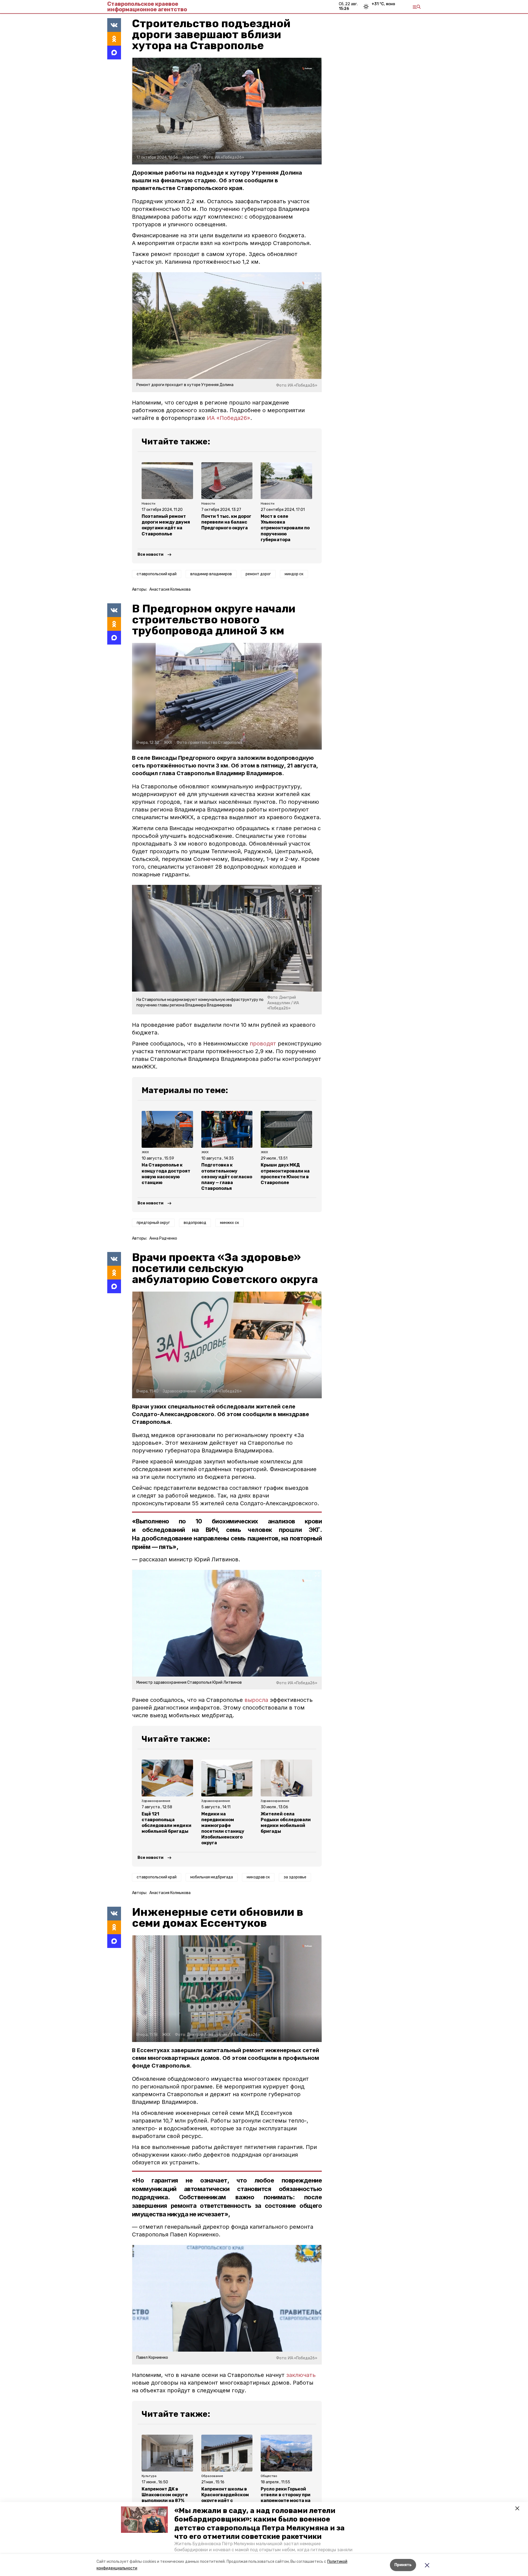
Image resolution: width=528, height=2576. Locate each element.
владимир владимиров (211, 574)
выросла (256, 1700)
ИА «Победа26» (229, 418)
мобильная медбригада (212, 1877)
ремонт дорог (258, 574)
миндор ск (294, 574)
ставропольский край (157, 574)
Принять (403, 2565)
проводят (263, 1044)
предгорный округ (153, 1223)
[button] (144, 2520)
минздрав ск (258, 1877)
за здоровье (295, 1877)
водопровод (195, 1223)
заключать (301, 2375)
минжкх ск (229, 1223)
